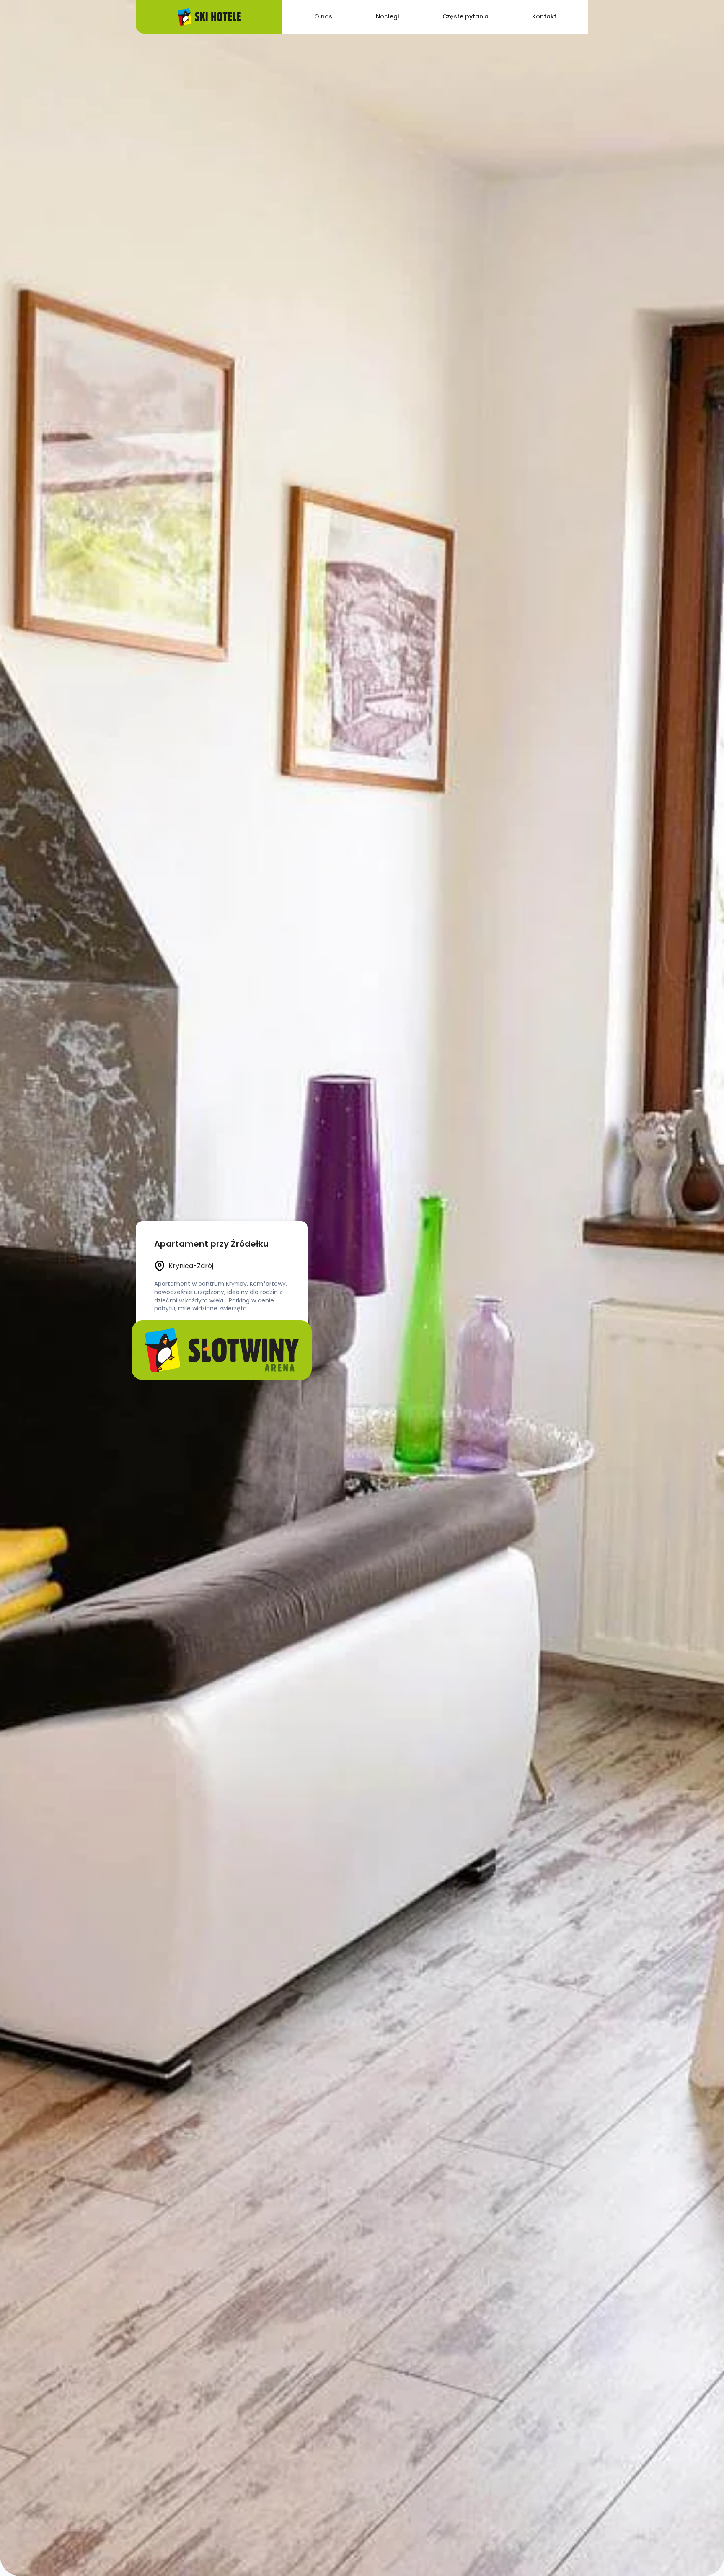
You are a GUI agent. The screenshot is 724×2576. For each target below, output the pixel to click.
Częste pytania (465, 16)
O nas (323, 16)
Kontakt (544, 16)
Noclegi (387, 16)
